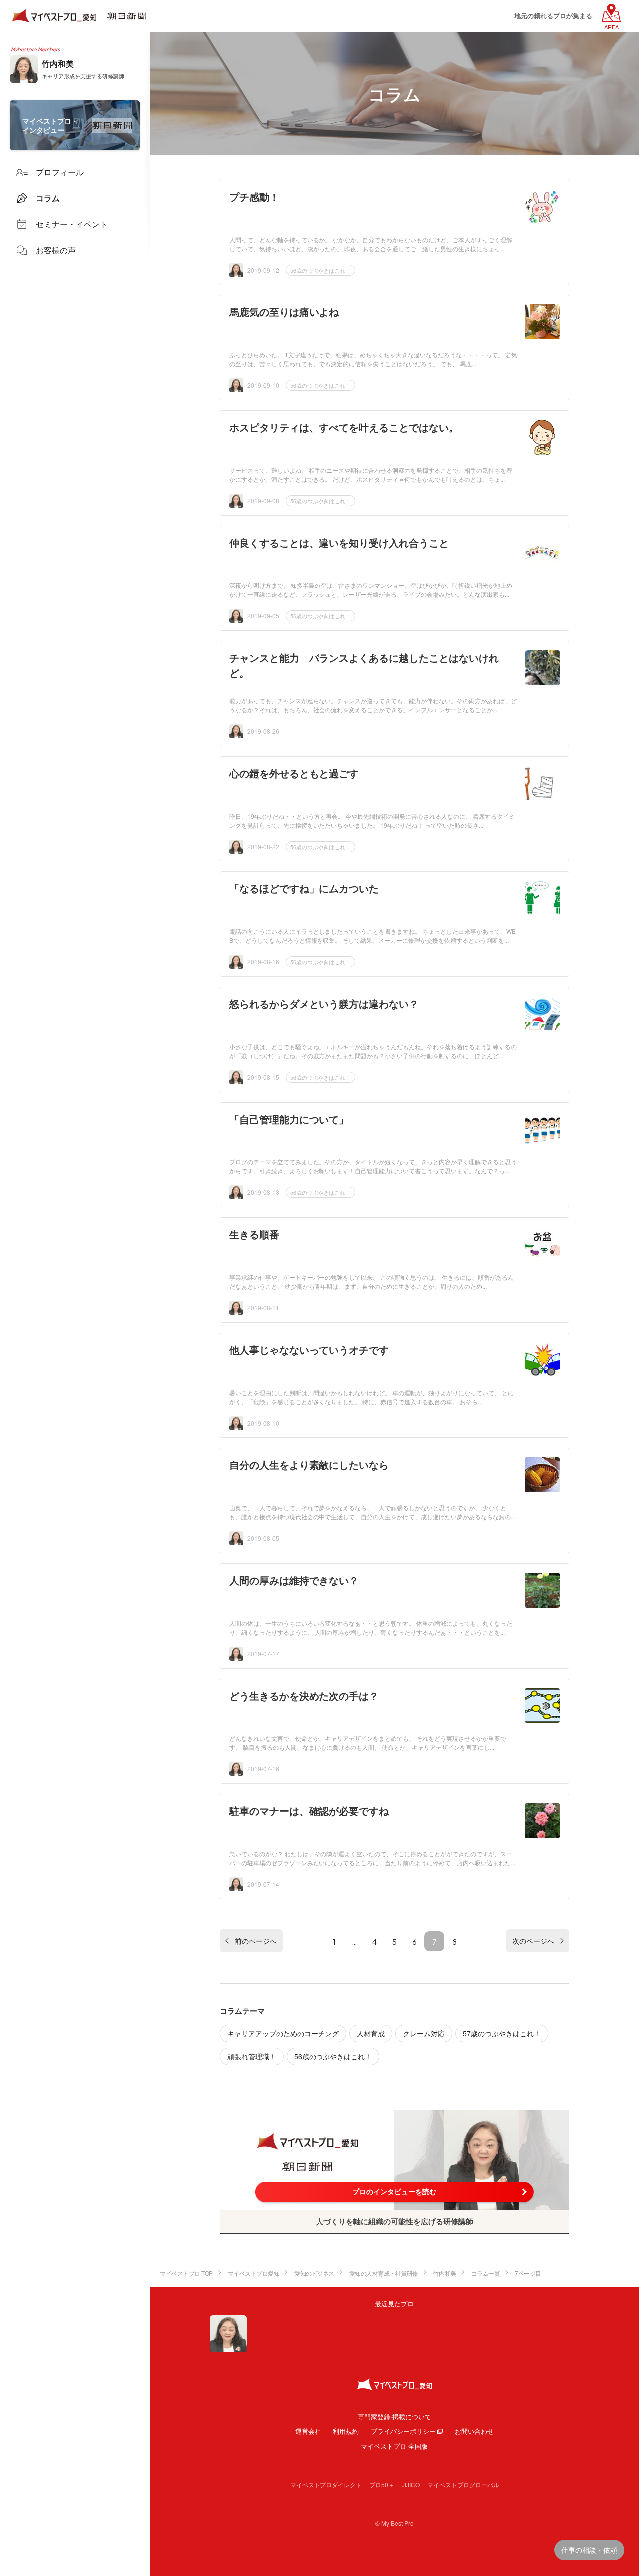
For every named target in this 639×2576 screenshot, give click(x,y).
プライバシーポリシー (403, 2431)
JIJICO (411, 2484)
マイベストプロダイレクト (326, 2484)
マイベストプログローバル (463, 2484)
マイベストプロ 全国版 (394, 2446)
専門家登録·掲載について (395, 2417)
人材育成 (371, 2033)
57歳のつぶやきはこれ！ (502, 2033)
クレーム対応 (424, 2033)
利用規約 (346, 2431)
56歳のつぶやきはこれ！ (320, 270)
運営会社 (308, 2431)
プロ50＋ (382, 2484)
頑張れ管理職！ (252, 2056)
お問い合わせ (474, 2431)
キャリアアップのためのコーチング (283, 2033)
